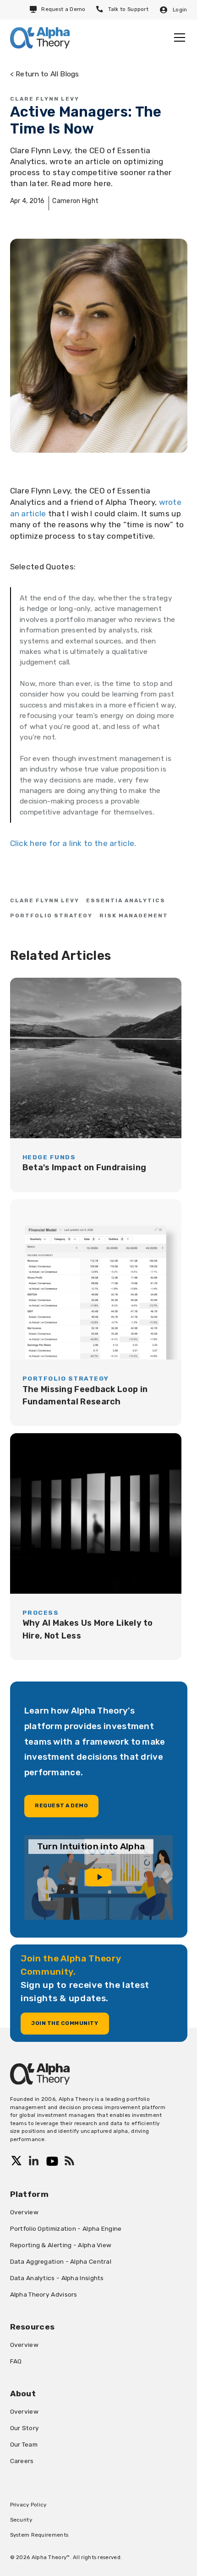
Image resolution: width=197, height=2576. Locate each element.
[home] (40, 38)
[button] (178, 37)
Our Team (24, 2444)
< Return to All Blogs (45, 74)
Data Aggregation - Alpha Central (61, 2261)
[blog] (96, 1085)
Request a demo (61, 1805)
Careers (22, 2461)
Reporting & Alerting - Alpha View (61, 2245)
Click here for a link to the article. (73, 843)
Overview (24, 2212)
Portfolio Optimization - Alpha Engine (66, 2228)
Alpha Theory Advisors (44, 2294)
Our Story (25, 2428)
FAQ (16, 2361)
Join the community (65, 2023)
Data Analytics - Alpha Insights (57, 2278)
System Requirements (39, 2535)
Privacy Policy (28, 2505)
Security (21, 2520)
